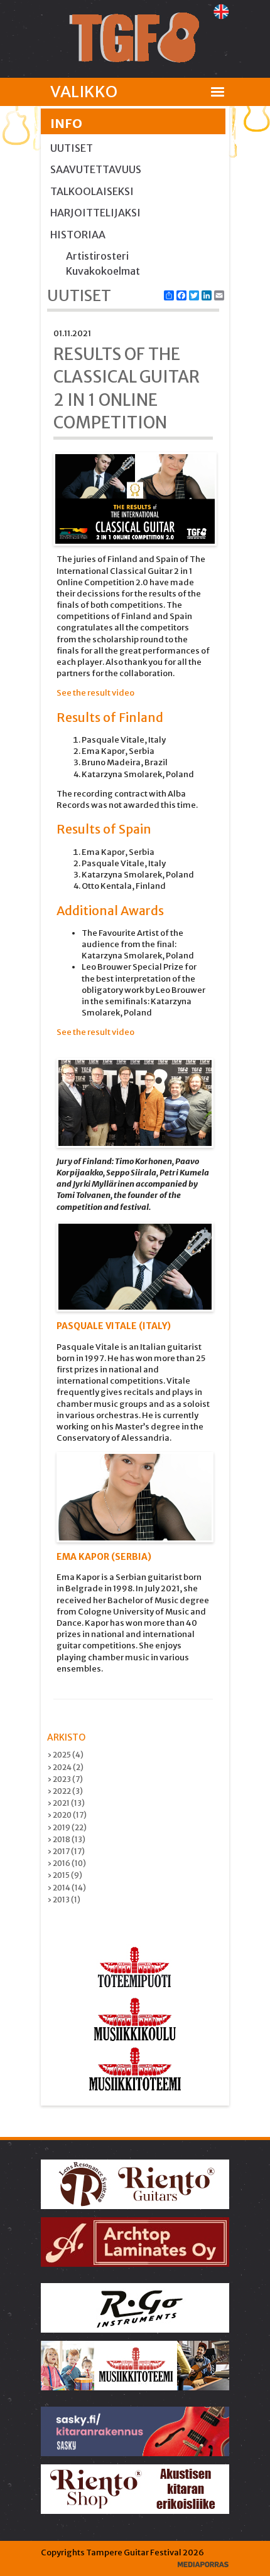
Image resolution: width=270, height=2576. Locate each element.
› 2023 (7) (65, 1779)
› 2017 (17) (66, 1851)
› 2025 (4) (65, 1755)
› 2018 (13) (66, 1839)
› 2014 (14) (67, 1888)
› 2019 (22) (67, 1827)
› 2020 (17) (67, 1815)
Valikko (84, 92)
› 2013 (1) (64, 1900)
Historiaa (78, 235)
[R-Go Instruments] (136, 2307)
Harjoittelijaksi (95, 213)
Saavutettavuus (96, 169)
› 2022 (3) (65, 1791)
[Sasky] (136, 2431)
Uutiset (72, 148)
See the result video (95, 693)
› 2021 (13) (66, 1803)
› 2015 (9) (65, 1875)
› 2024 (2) (65, 1767)
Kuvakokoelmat (103, 271)
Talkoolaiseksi (92, 191)
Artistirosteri (97, 256)
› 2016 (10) (67, 1863)
